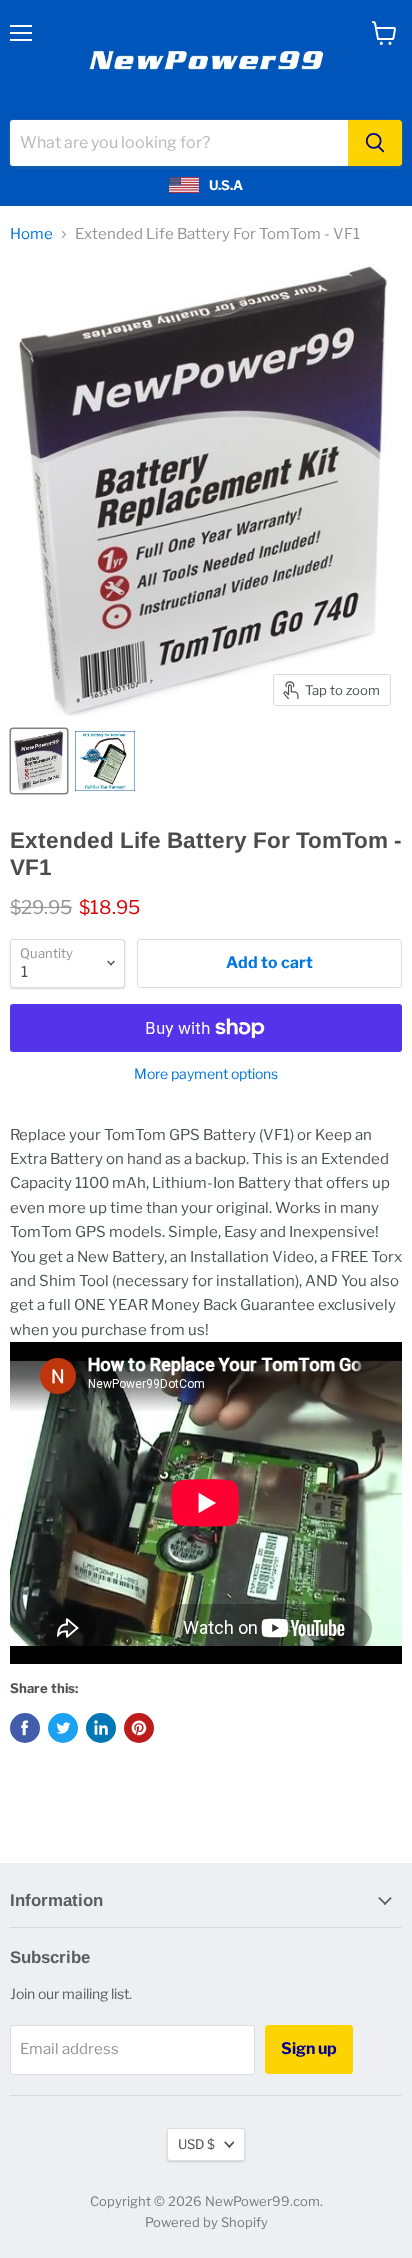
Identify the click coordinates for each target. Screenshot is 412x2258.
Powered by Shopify (206, 2222)
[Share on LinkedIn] (101, 1728)
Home (31, 234)
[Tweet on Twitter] (63, 1728)
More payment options (206, 1074)
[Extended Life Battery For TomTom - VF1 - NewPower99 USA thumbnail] (39, 761)
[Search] (375, 143)
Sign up (309, 2048)
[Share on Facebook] (25, 1728)
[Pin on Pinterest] (139, 1728)
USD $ (196, 2144)
